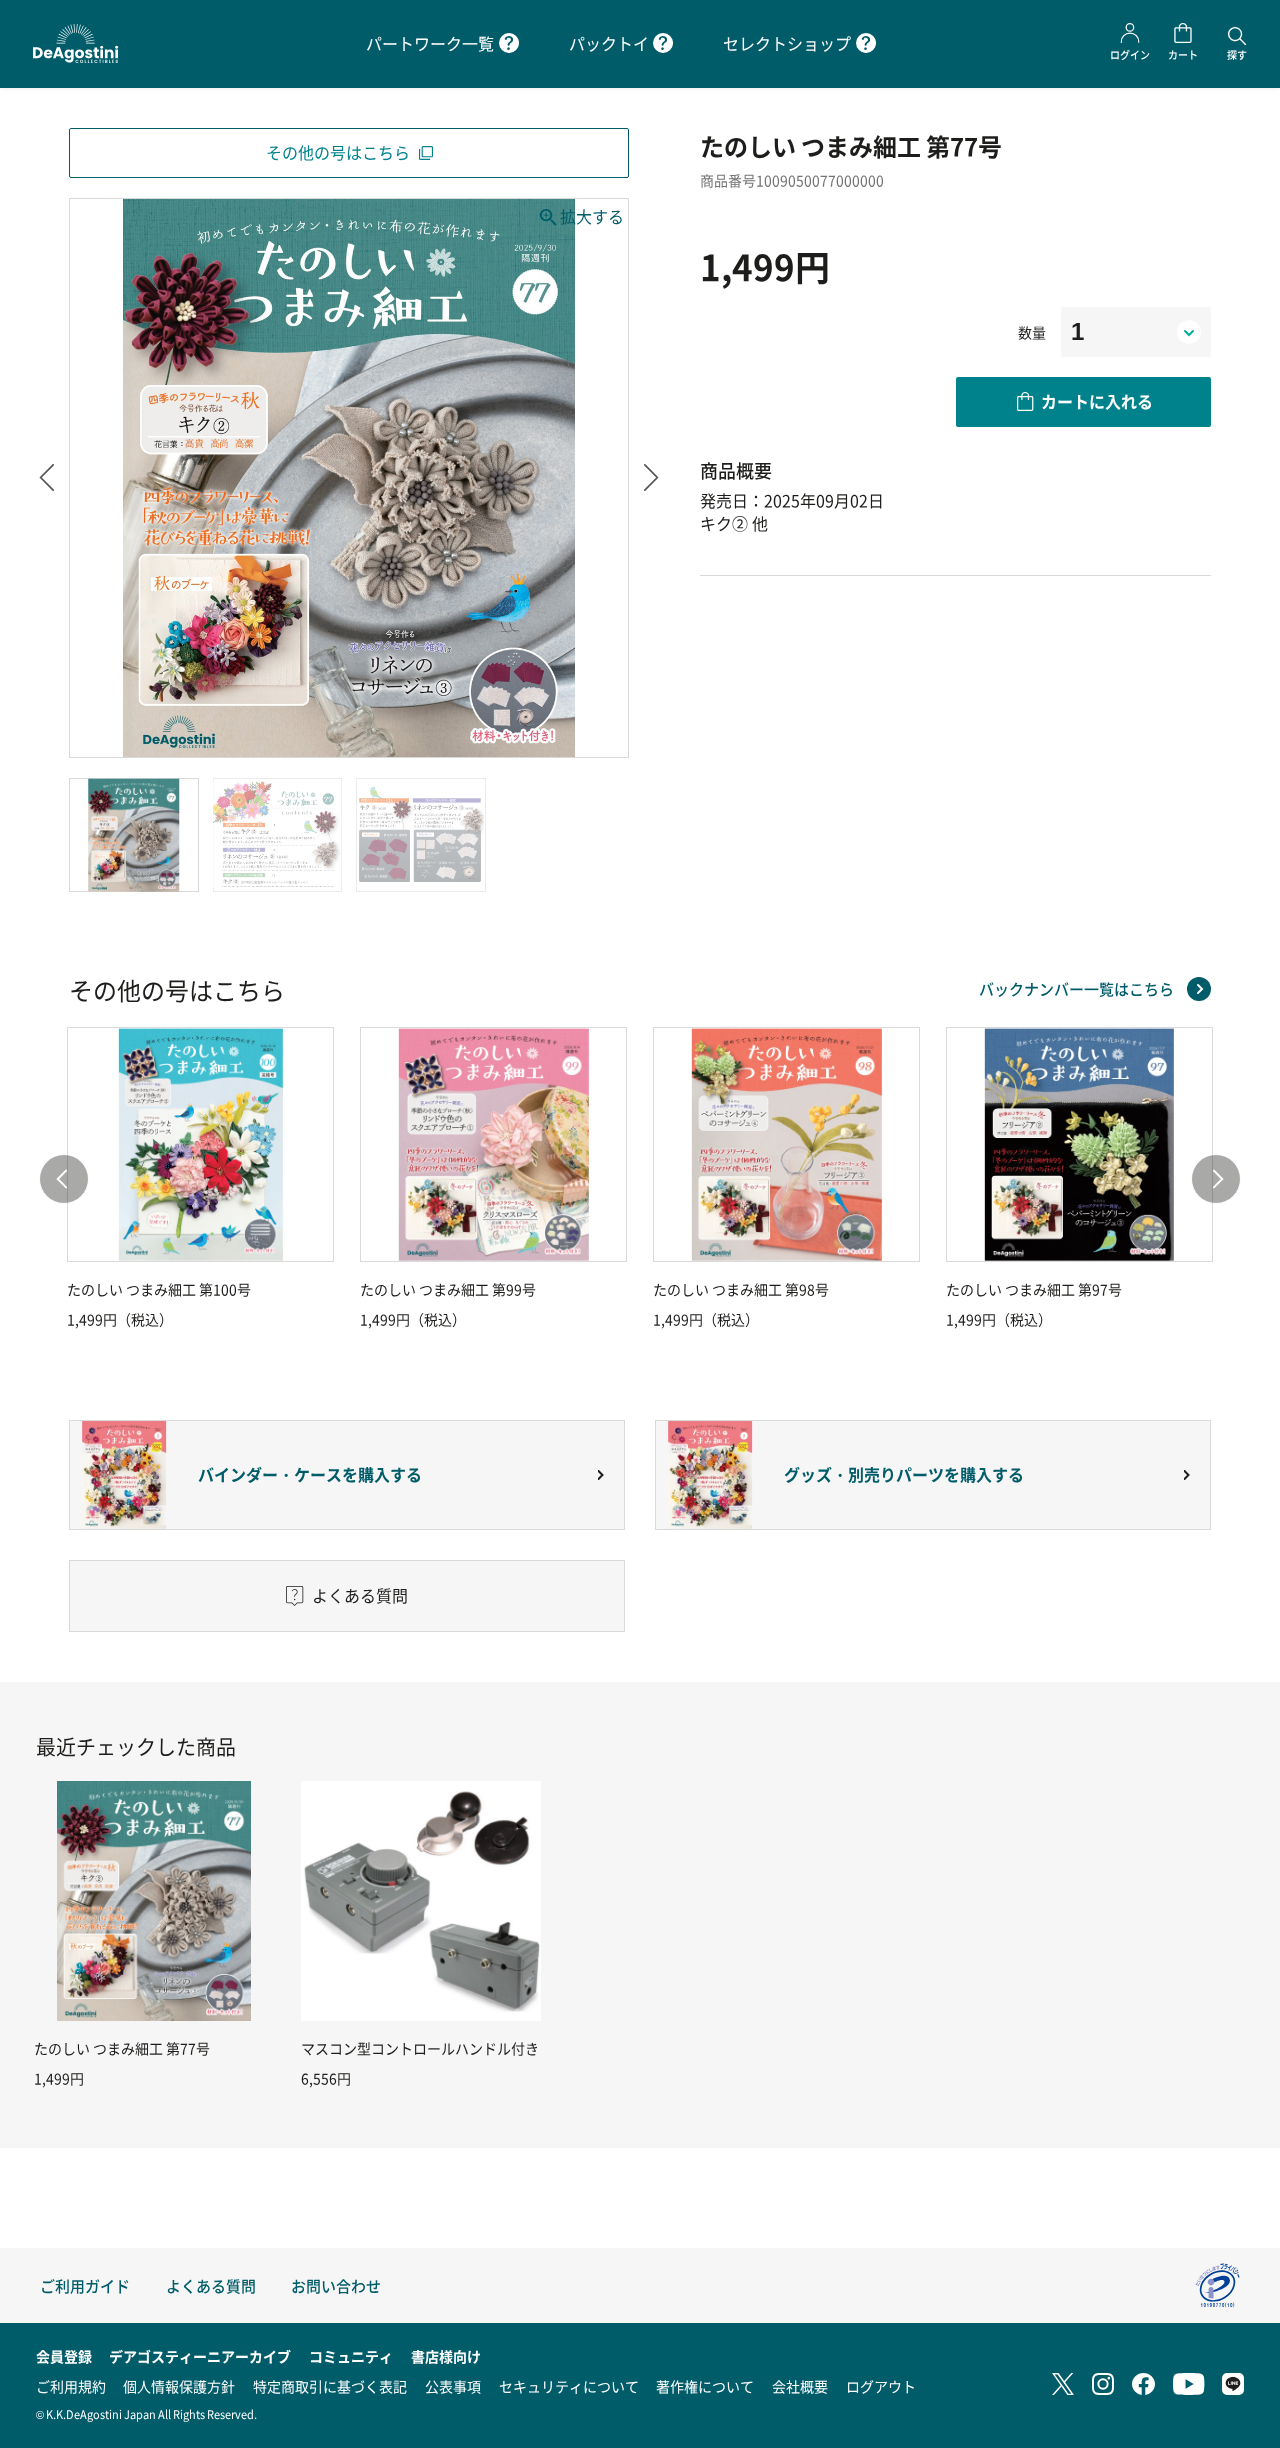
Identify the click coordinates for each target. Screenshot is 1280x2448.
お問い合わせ (336, 2285)
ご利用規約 (71, 2386)
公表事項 (453, 2386)
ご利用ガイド (85, 2285)
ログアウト (881, 2386)
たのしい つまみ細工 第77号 (122, 2048)
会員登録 (64, 2356)
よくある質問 (211, 2285)
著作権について (705, 2386)
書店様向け (446, 2356)
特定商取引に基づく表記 (330, 2386)
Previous (46, 478)
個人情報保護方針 (179, 2386)
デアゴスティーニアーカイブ (200, 2356)
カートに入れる (1097, 401)
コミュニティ (351, 2356)
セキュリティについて (569, 2386)
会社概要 (800, 2386)
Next (651, 478)
